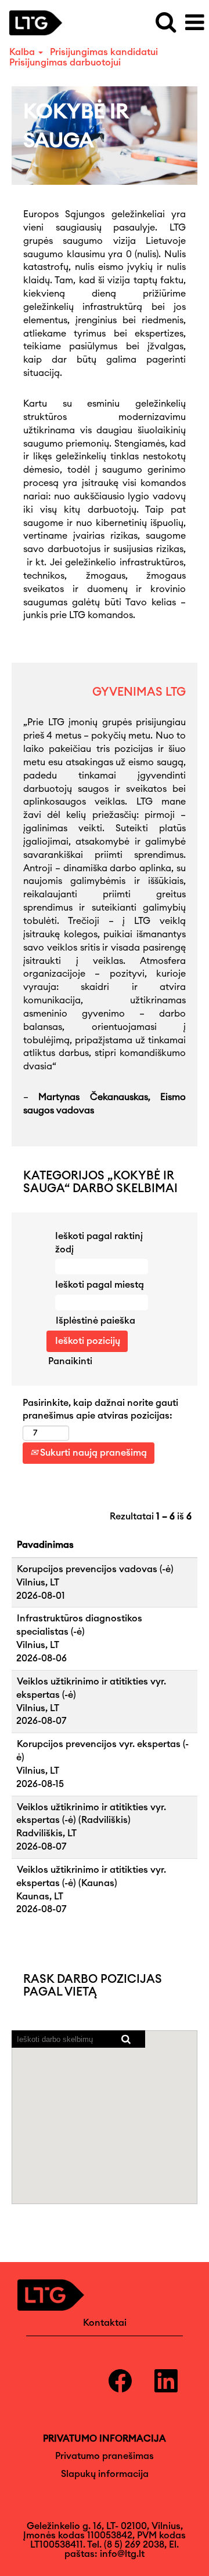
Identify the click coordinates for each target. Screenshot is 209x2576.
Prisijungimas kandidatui (104, 52)
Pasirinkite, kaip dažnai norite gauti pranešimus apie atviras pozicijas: (100, 1410)
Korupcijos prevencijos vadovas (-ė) (95, 1569)
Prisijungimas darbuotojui (65, 63)
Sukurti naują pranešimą (92, 1453)
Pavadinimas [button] (45, 1545)
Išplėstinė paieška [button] (96, 1321)
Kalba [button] (23, 52)
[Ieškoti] (165, 22)
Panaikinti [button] (70, 1361)
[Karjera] (41, 22)
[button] (194, 23)
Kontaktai (105, 2323)
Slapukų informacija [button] (105, 2474)
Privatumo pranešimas (105, 2456)
